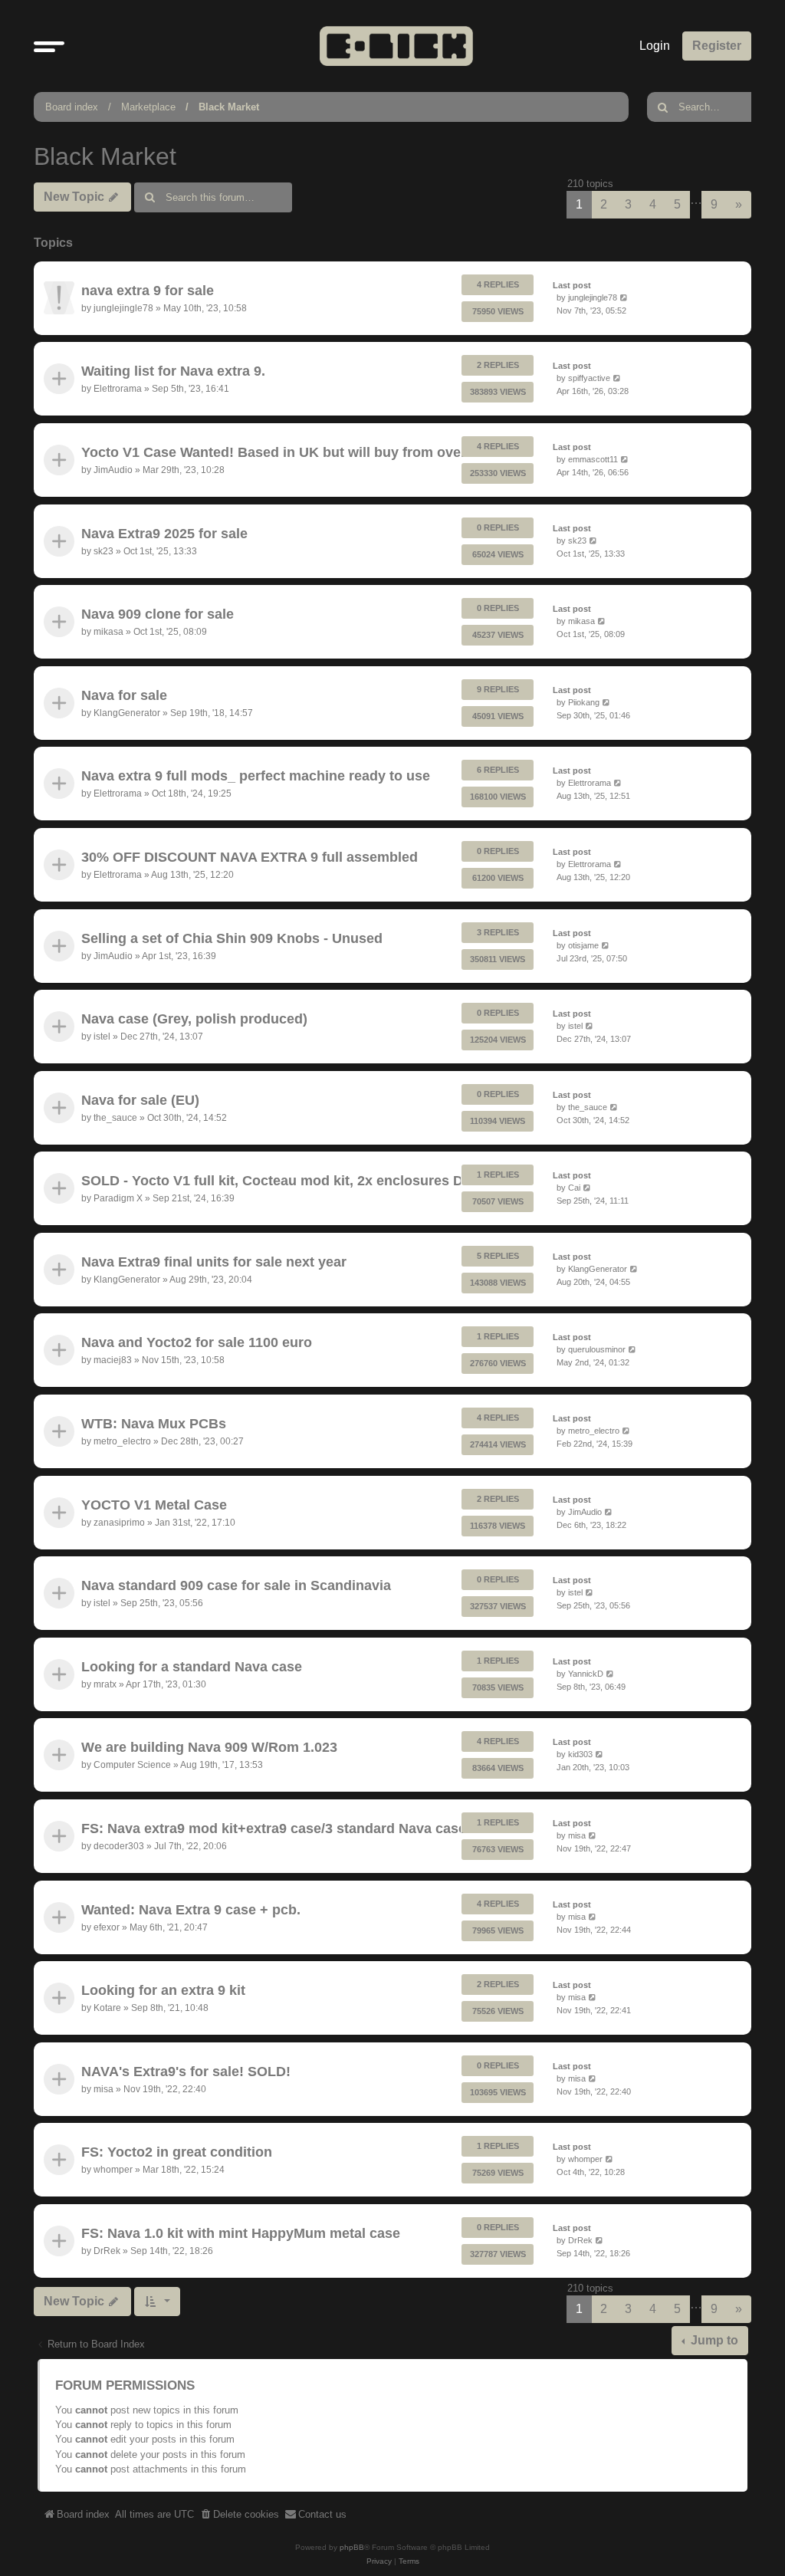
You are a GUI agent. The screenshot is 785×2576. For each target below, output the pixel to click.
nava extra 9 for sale (148, 291)
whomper (113, 2170)
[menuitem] (239, 2515)
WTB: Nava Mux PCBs (154, 1424)
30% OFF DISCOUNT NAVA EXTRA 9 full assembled (250, 857)
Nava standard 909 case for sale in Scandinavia (236, 1586)
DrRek (107, 2251)
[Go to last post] (624, 298)
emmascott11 (593, 459)
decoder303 (119, 1846)
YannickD (586, 1674)
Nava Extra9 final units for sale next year (214, 1262)
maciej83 (113, 1360)
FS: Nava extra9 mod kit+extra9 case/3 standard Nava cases (278, 1829)
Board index (72, 107)
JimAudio (113, 470)
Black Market (229, 107)
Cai (574, 1188)
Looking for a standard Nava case (192, 1667)
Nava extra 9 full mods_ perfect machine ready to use (256, 777)
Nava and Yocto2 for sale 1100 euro (197, 1343)
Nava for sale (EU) (140, 1100)
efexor (107, 1927)
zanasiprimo (119, 1522)
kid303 (580, 1755)
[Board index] (396, 46)
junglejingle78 (123, 308)
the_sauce (115, 1117)
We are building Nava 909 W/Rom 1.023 (209, 1748)
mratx (105, 1684)
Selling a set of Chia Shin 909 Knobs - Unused (232, 938)
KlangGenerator (127, 712)
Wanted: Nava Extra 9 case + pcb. (191, 1910)
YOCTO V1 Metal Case (154, 1505)
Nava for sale (124, 695)
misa (577, 1835)
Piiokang (584, 702)
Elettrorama (118, 389)
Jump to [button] (713, 2340)
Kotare (107, 2008)
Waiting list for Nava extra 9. (173, 372)
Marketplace (148, 107)
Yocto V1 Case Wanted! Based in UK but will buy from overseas (289, 452)
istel (102, 1037)
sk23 (103, 550)
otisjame (583, 945)
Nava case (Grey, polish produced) (194, 1019)
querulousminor (597, 1350)
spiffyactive (589, 379)
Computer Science (132, 1765)
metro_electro (122, 1441)
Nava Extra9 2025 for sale (164, 534)
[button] (49, 46)
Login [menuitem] (655, 46)
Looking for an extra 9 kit (163, 1991)
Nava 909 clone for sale (158, 614)
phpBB (352, 2547)
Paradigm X (118, 1198)
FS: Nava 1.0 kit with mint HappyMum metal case (241, 2233)
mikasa (108, 632)
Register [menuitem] (717, 46)
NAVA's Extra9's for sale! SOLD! (186, 2072)
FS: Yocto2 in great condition (177, 2153)
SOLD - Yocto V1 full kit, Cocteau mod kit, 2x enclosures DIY (279, 1181)
